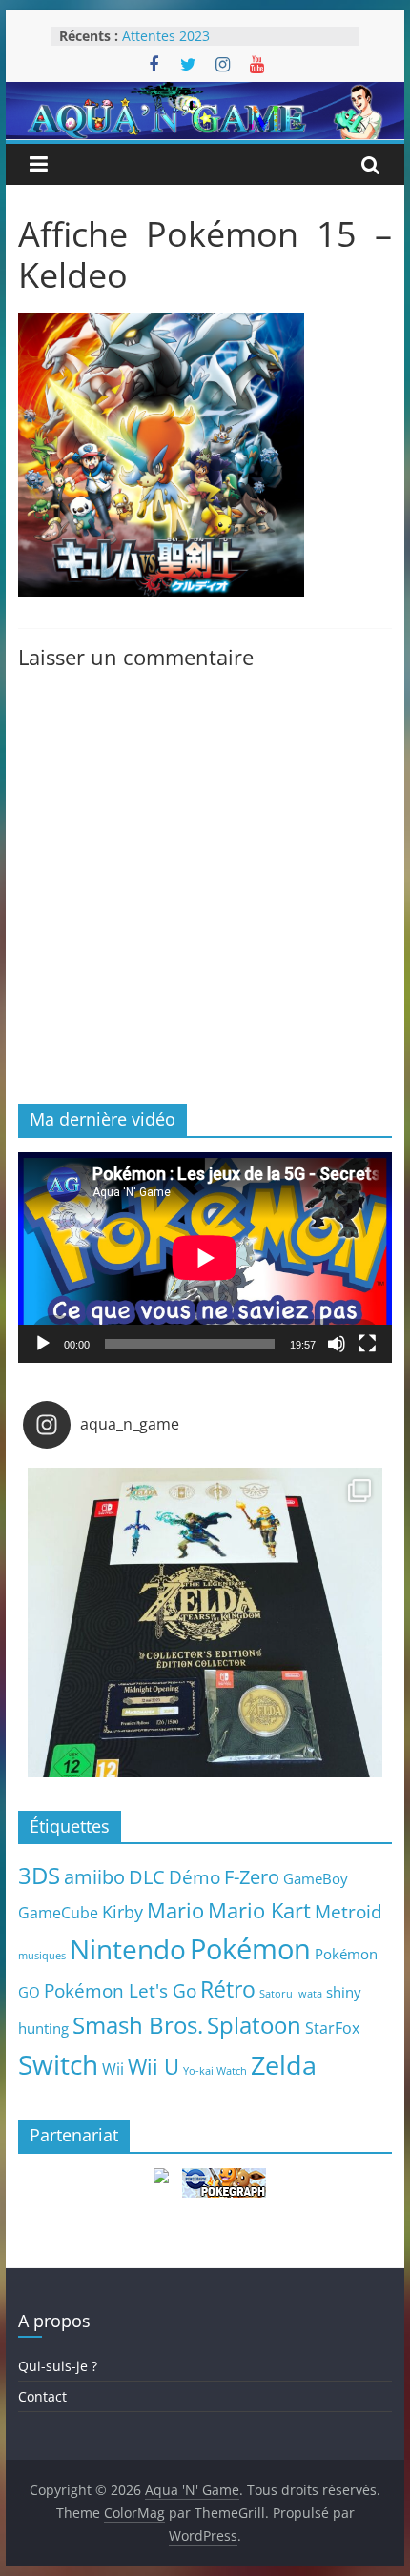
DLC (147, 1876)
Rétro (228, 1989)
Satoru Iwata (291, 1994)
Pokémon (250, 1949)
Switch (58, 2065)
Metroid (348, 1911)
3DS (39, 1876)
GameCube (58, 1913)
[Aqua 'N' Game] (205, 93)
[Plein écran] (367, 1344)
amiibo (94, 1876)
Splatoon (254, 2025)
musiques (42, 1956)
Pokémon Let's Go (120, 1991)
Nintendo (128, 1949)
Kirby (123, 1911)
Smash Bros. (138, 2025)
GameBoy (316, 1878)
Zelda (284, 2065)
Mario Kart (259, 1910)
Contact (42, 2396)
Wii (113, 2069)
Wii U (154, 2066)
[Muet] (337, 1344)
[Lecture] (43, 1344)
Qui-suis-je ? (58, 2366)
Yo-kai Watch (215, 2071)
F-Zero (252, 1877)
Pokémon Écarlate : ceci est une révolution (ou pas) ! (223, 31)
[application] (205, 1258)
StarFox (332, 2028)
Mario (175, 1910)
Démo (195, 1877)
